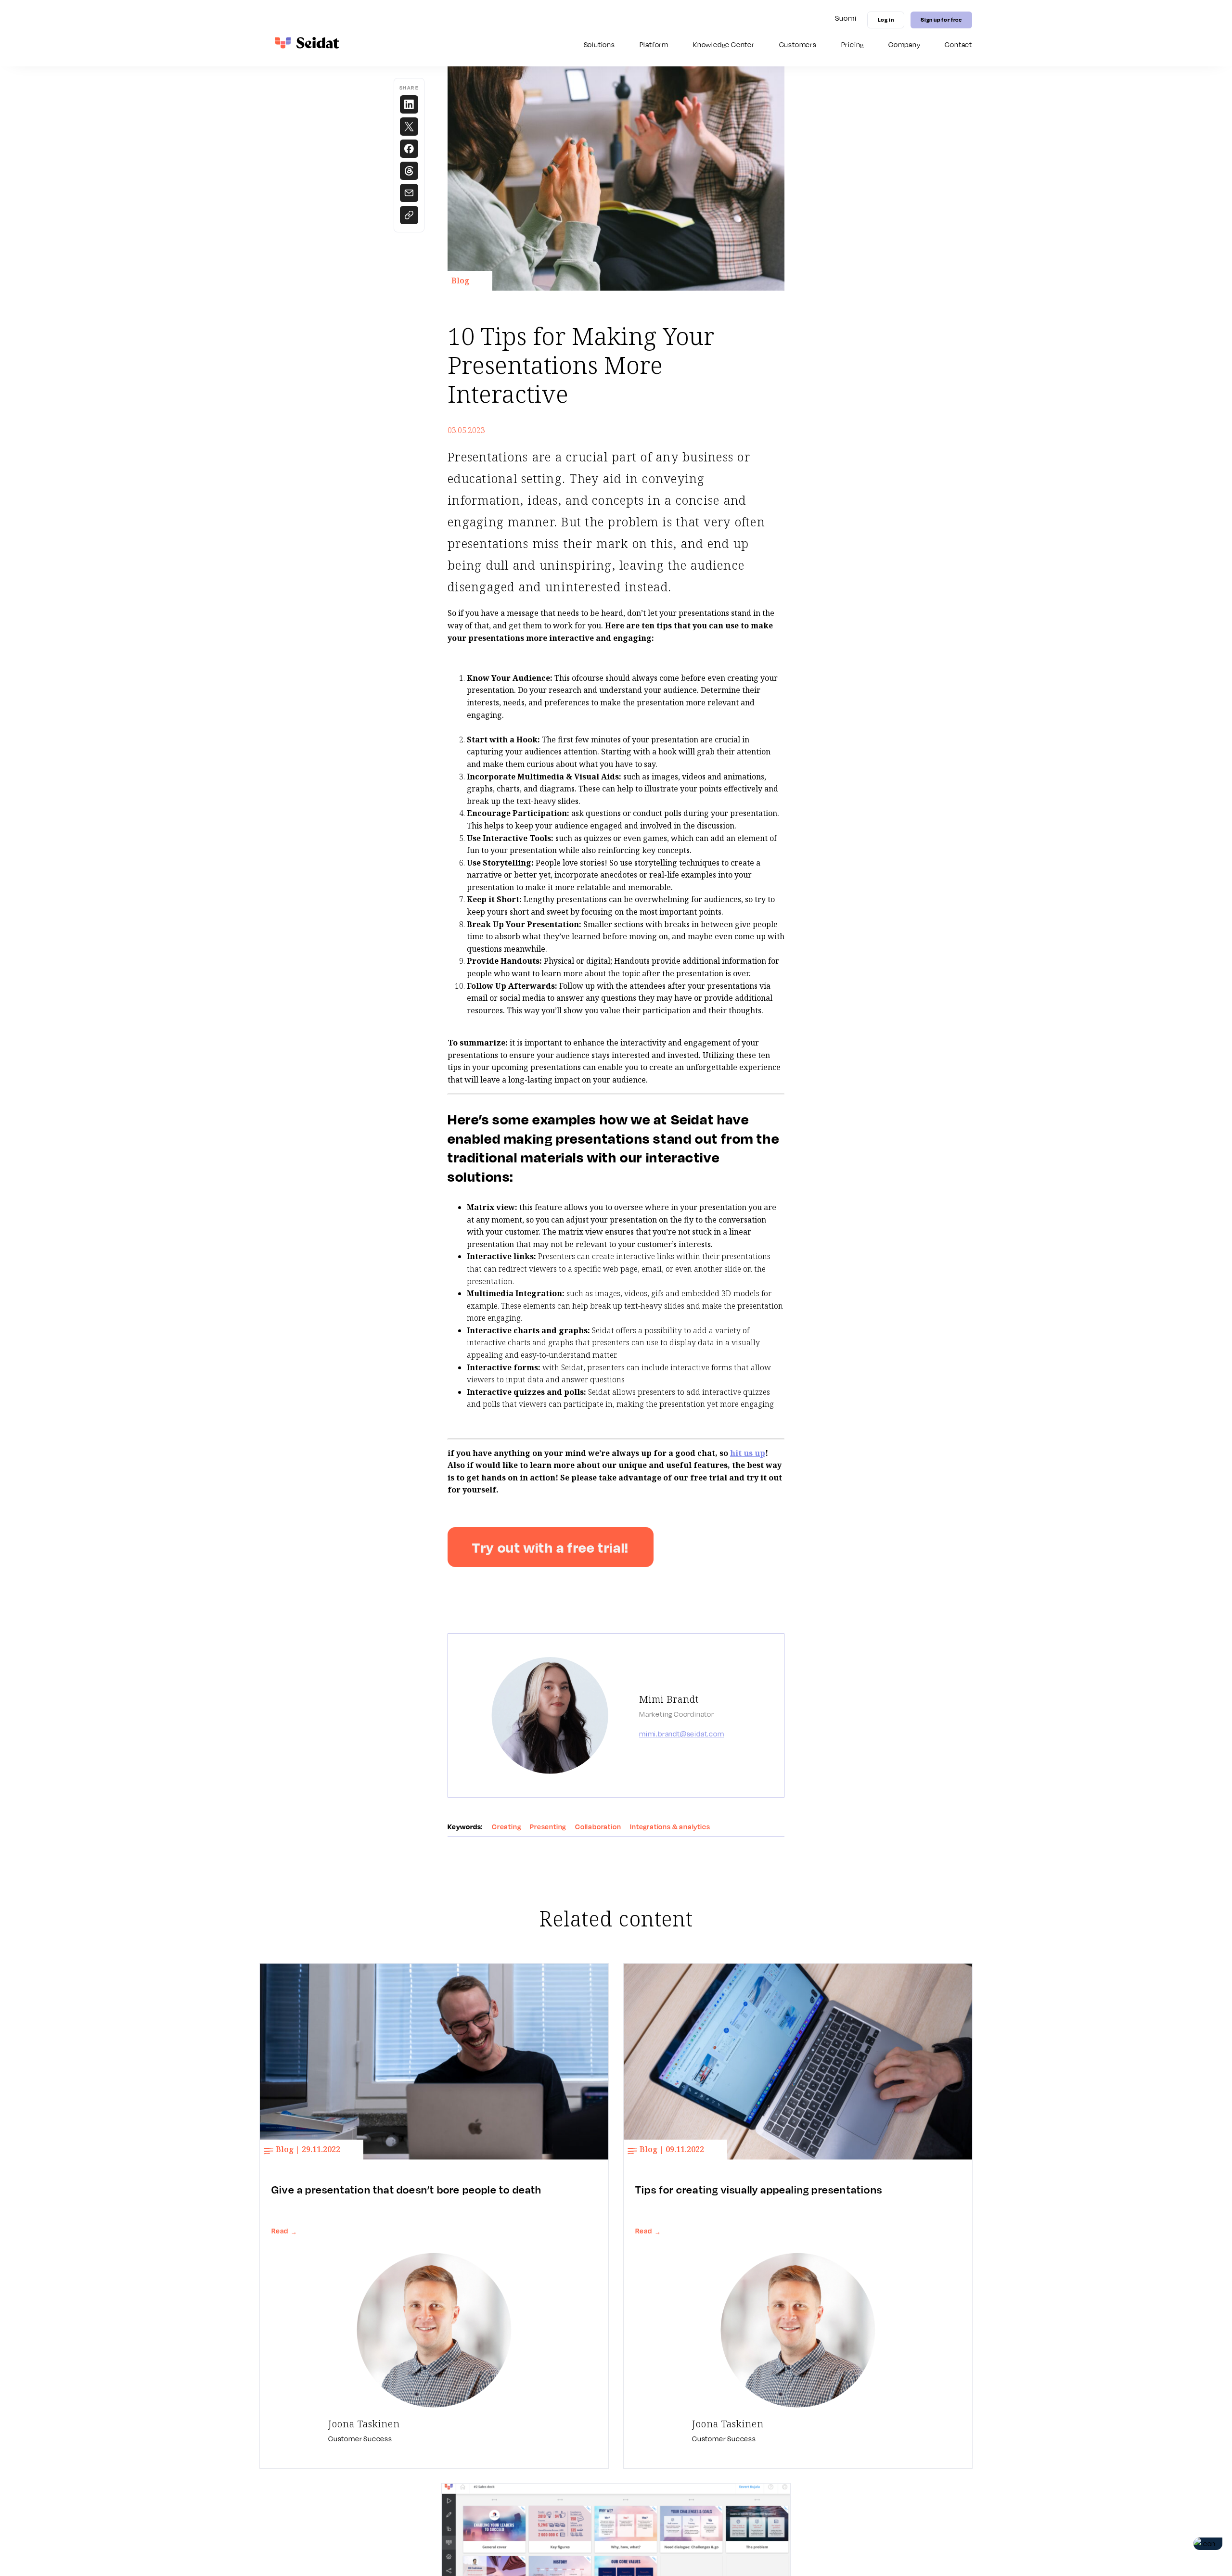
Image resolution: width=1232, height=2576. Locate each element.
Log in (886, 19)
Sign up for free (941, 19)
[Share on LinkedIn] (409, 104)
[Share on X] (409, 127)
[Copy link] (409, 215)
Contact (958, 45)
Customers (798, 45)
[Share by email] (409, 193)
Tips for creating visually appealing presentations (759, 2190)
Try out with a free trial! (551, 1547)
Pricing (853, 45)
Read (284, 2231)
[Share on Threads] (409, 171)
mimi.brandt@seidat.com (682, 1734)
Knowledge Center (724, 45)
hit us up (748, 1453)
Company (905, 45)
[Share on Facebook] (409, 149)
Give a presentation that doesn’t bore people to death (407, 2190)
